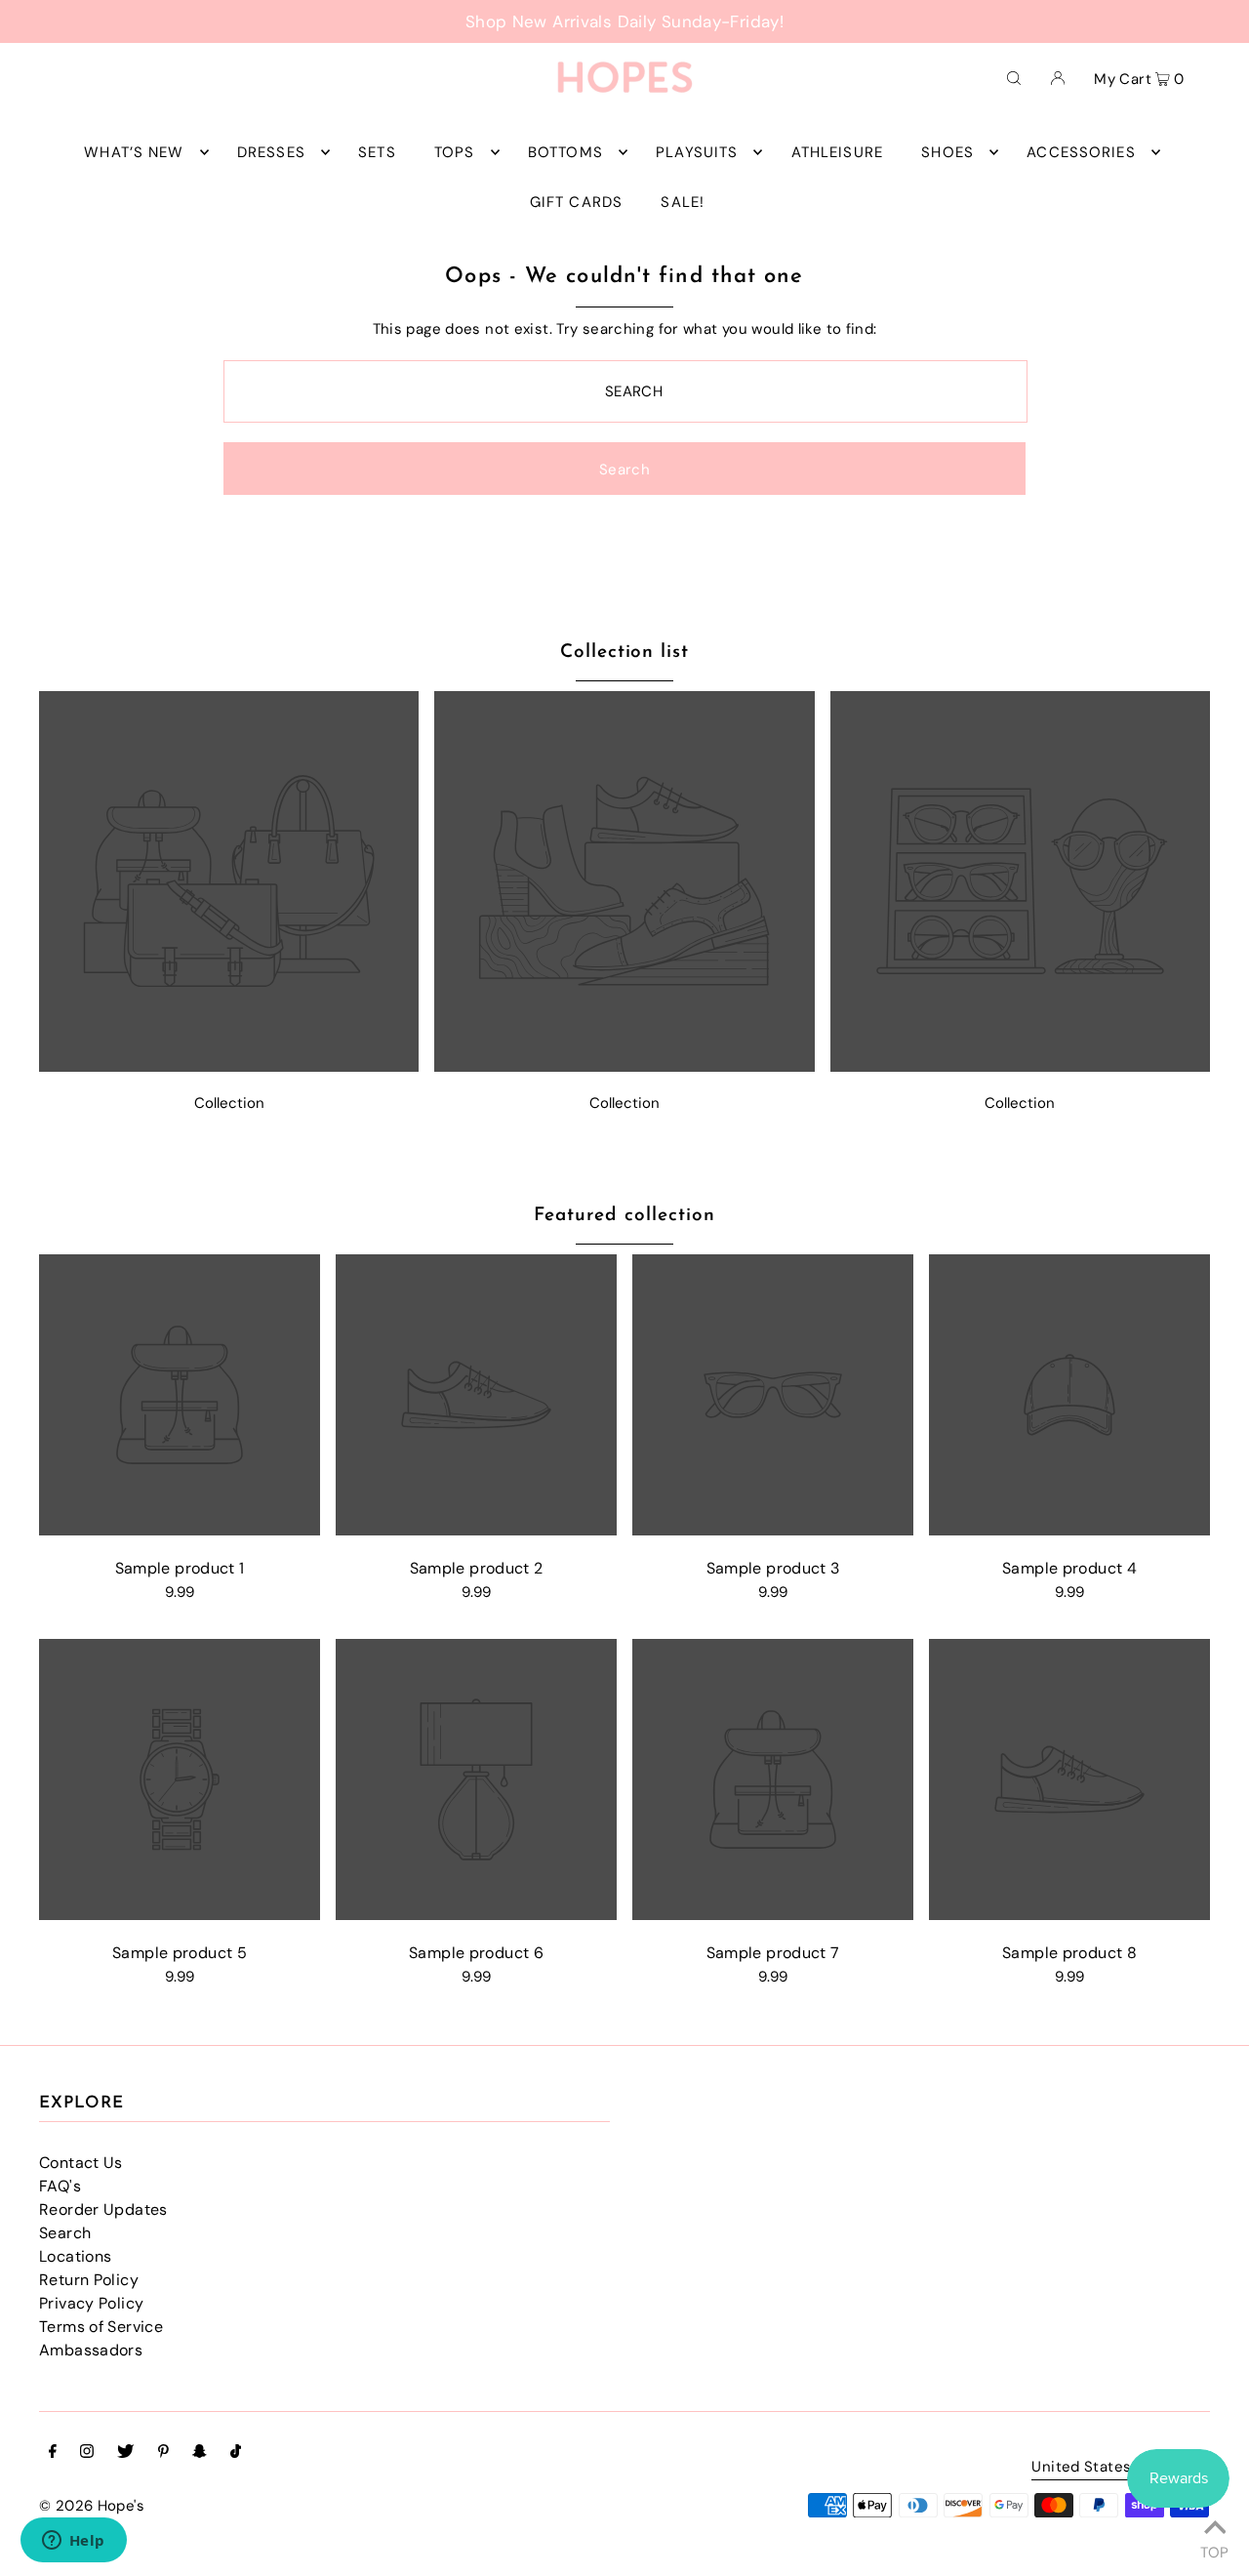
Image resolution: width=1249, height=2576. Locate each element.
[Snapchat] (200, 2453)
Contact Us (81, 2163)
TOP (1214, 2550)
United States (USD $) (1111, 2468)
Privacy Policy (91, 2303)
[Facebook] (53, 2453)
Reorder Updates (103, 2209)
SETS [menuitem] (377, 152)
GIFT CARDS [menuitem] (576, 202)
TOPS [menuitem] (455, 152)
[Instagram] (87, 2453)
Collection (229, 1103)
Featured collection (624, 1216)
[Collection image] (229, 1066)
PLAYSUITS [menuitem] (697, 152)
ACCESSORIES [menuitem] (1081, 152)
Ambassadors (91, 2350)
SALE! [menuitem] (683, 202)
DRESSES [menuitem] (271, 152)
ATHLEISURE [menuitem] (837, 152)
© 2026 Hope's (92, 2506)
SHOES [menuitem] (947, 152)
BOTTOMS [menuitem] (565, 152)
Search (65, 2233)
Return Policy (89, 2280)
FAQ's (60, 2186)
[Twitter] (125, 2453)
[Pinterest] (163, 2453)
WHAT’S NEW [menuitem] (134, 152)
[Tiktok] (236, 2453)
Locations (75, 2256)
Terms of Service (101, 2327)
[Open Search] (1014, 77)
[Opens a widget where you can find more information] (73, 2542)
